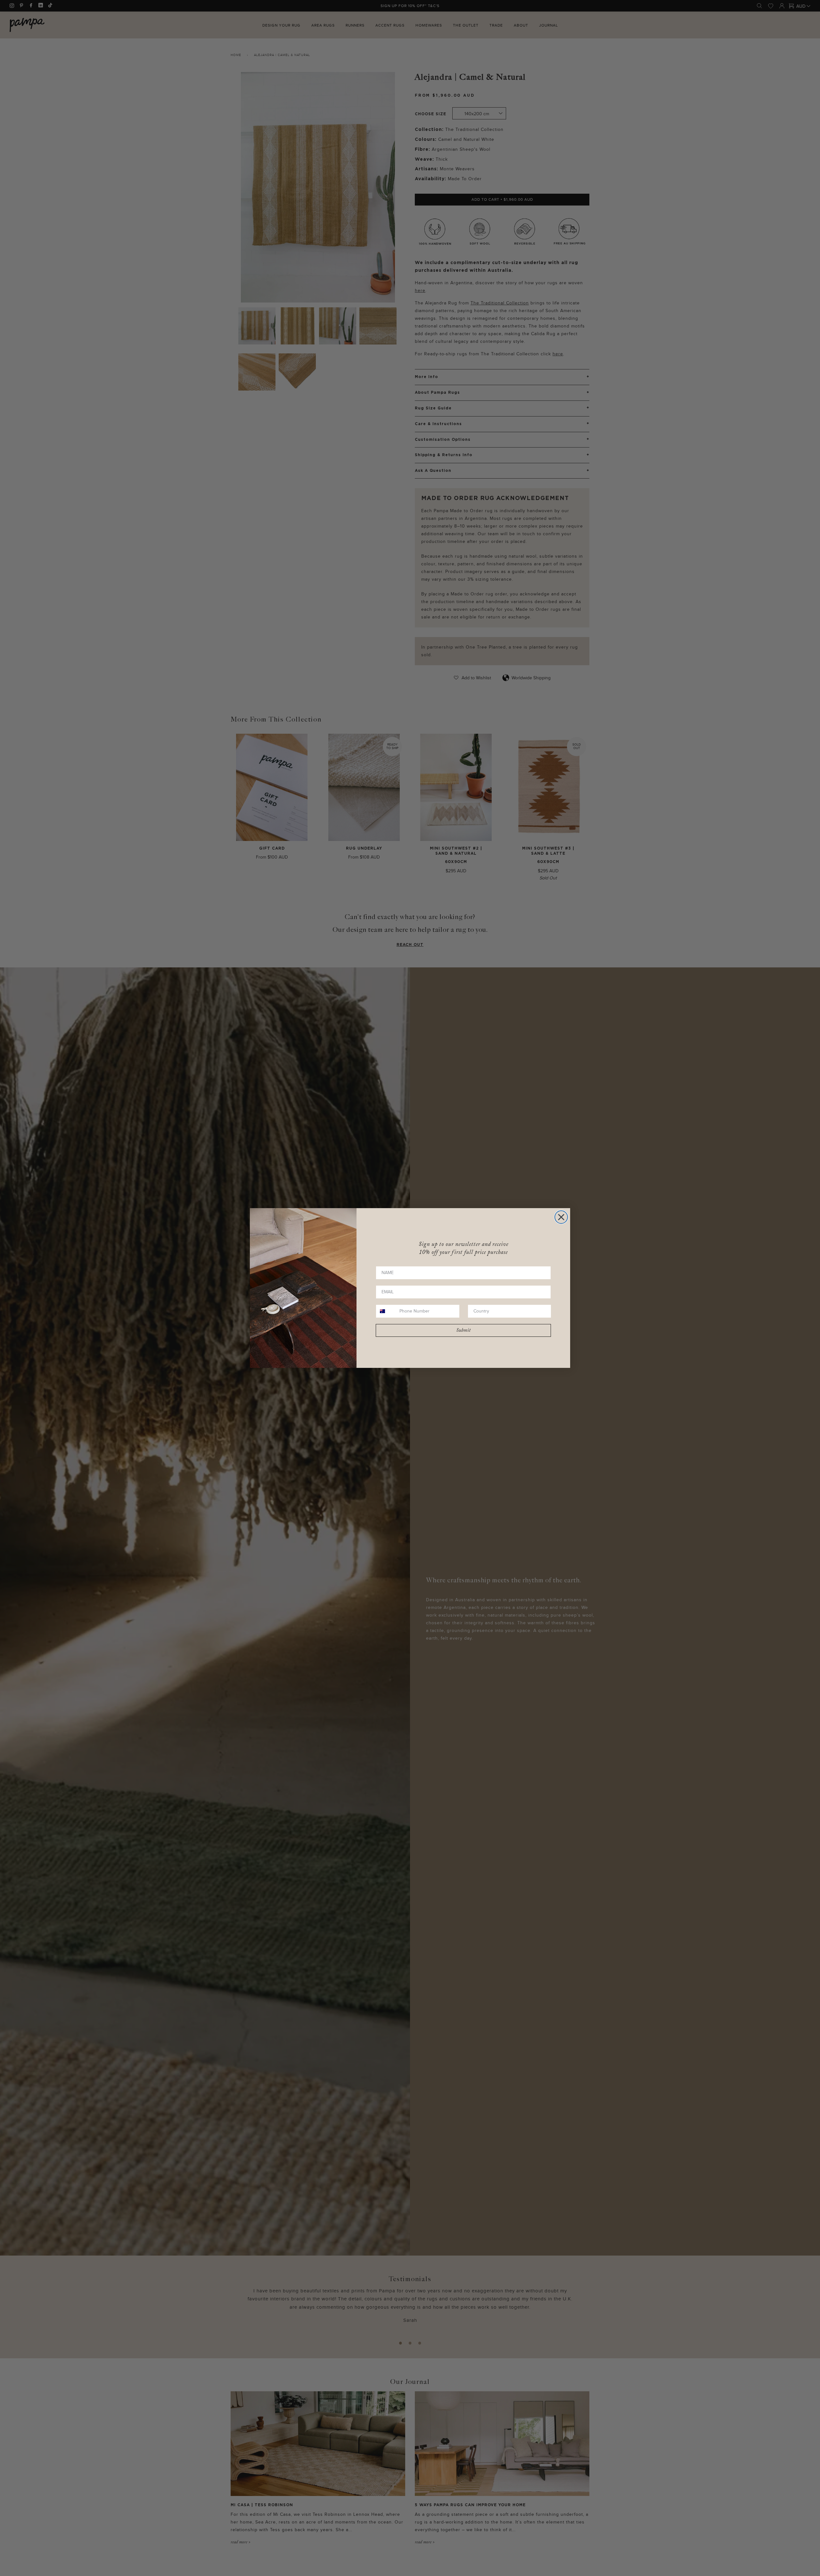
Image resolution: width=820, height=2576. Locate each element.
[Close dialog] (561, 1217)
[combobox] (386, 1311)
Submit (463, 1330)
